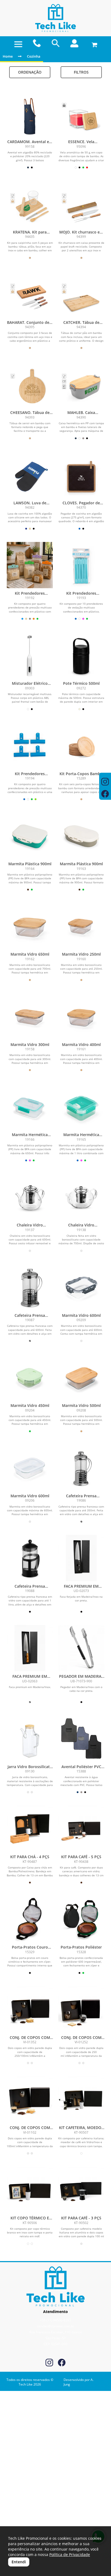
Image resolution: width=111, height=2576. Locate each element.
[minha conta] (74, 43)
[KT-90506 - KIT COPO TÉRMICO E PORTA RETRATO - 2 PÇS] (30, 2190)
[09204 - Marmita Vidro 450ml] (30, 1377)
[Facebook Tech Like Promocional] (62, 2363)
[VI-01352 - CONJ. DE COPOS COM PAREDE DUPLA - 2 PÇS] (30, 2009)
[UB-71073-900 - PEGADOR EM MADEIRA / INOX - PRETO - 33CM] (81, 1648)
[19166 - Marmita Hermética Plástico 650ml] (30, 1106)
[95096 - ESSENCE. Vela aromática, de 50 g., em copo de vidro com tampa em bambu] (81, 113)
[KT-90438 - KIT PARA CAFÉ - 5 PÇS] (81, 1829)
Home (8, 56)
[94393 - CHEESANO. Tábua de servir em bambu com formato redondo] (30, 384)
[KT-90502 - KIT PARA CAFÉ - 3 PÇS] (81, 2190)
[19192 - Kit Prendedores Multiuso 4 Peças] (30, 565)
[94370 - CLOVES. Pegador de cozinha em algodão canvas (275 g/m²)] (81, 475)
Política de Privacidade (70, 2554)
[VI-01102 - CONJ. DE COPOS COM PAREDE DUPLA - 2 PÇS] (30, 2099)
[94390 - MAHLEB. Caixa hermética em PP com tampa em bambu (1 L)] (81, 384)
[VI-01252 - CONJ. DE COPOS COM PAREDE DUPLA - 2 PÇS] (81, 2009)
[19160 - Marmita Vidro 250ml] (81, 926)
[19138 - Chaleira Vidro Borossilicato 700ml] (81, 1197)
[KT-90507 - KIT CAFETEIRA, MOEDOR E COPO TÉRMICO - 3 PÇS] (81, 2099)
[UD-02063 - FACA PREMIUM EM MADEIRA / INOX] (30, 1648)
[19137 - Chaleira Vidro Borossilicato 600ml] (30, 1197)
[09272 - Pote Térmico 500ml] (81, 655)
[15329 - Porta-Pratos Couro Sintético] (30, 1919)
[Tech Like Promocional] (55, 18)
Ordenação (30, 72)
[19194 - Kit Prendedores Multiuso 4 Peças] (30, 746)
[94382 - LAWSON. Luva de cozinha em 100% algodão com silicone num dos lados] (30, 475)
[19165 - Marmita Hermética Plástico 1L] (81, 1106)
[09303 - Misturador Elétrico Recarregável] (30, 655)
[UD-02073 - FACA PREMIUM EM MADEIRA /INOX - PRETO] (81, 1558)
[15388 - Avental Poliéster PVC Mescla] (81, 1738)
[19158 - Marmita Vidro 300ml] (30, 1016)
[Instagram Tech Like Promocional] (49, 2363)
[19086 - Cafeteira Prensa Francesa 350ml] (81, 1468)
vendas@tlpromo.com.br (56, 2326)
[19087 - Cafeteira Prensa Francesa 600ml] (30, 1287)
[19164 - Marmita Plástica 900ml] (30, 836)
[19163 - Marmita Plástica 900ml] (81, 836)
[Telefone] (37, 43)
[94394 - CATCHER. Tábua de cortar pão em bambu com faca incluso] (81, 294)
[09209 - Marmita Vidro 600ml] (81, 1287)
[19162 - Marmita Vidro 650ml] (30, 926)
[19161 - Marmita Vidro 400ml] (81, 1016)
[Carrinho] (93, 43)
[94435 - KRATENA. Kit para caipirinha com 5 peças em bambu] (30, 204)
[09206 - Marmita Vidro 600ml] (30, 1468)
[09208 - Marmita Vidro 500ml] (81, 1377)
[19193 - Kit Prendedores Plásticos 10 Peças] (81, 565)
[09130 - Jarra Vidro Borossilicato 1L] (30, 1738)
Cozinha (34, 56)
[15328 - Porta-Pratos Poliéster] (81, 1919)
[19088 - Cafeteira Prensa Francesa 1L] (30, 1558)
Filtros (81, 72)
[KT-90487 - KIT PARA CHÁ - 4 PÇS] (30, 1829)
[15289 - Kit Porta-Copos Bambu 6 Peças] (81, 746)
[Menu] (18, 44)
